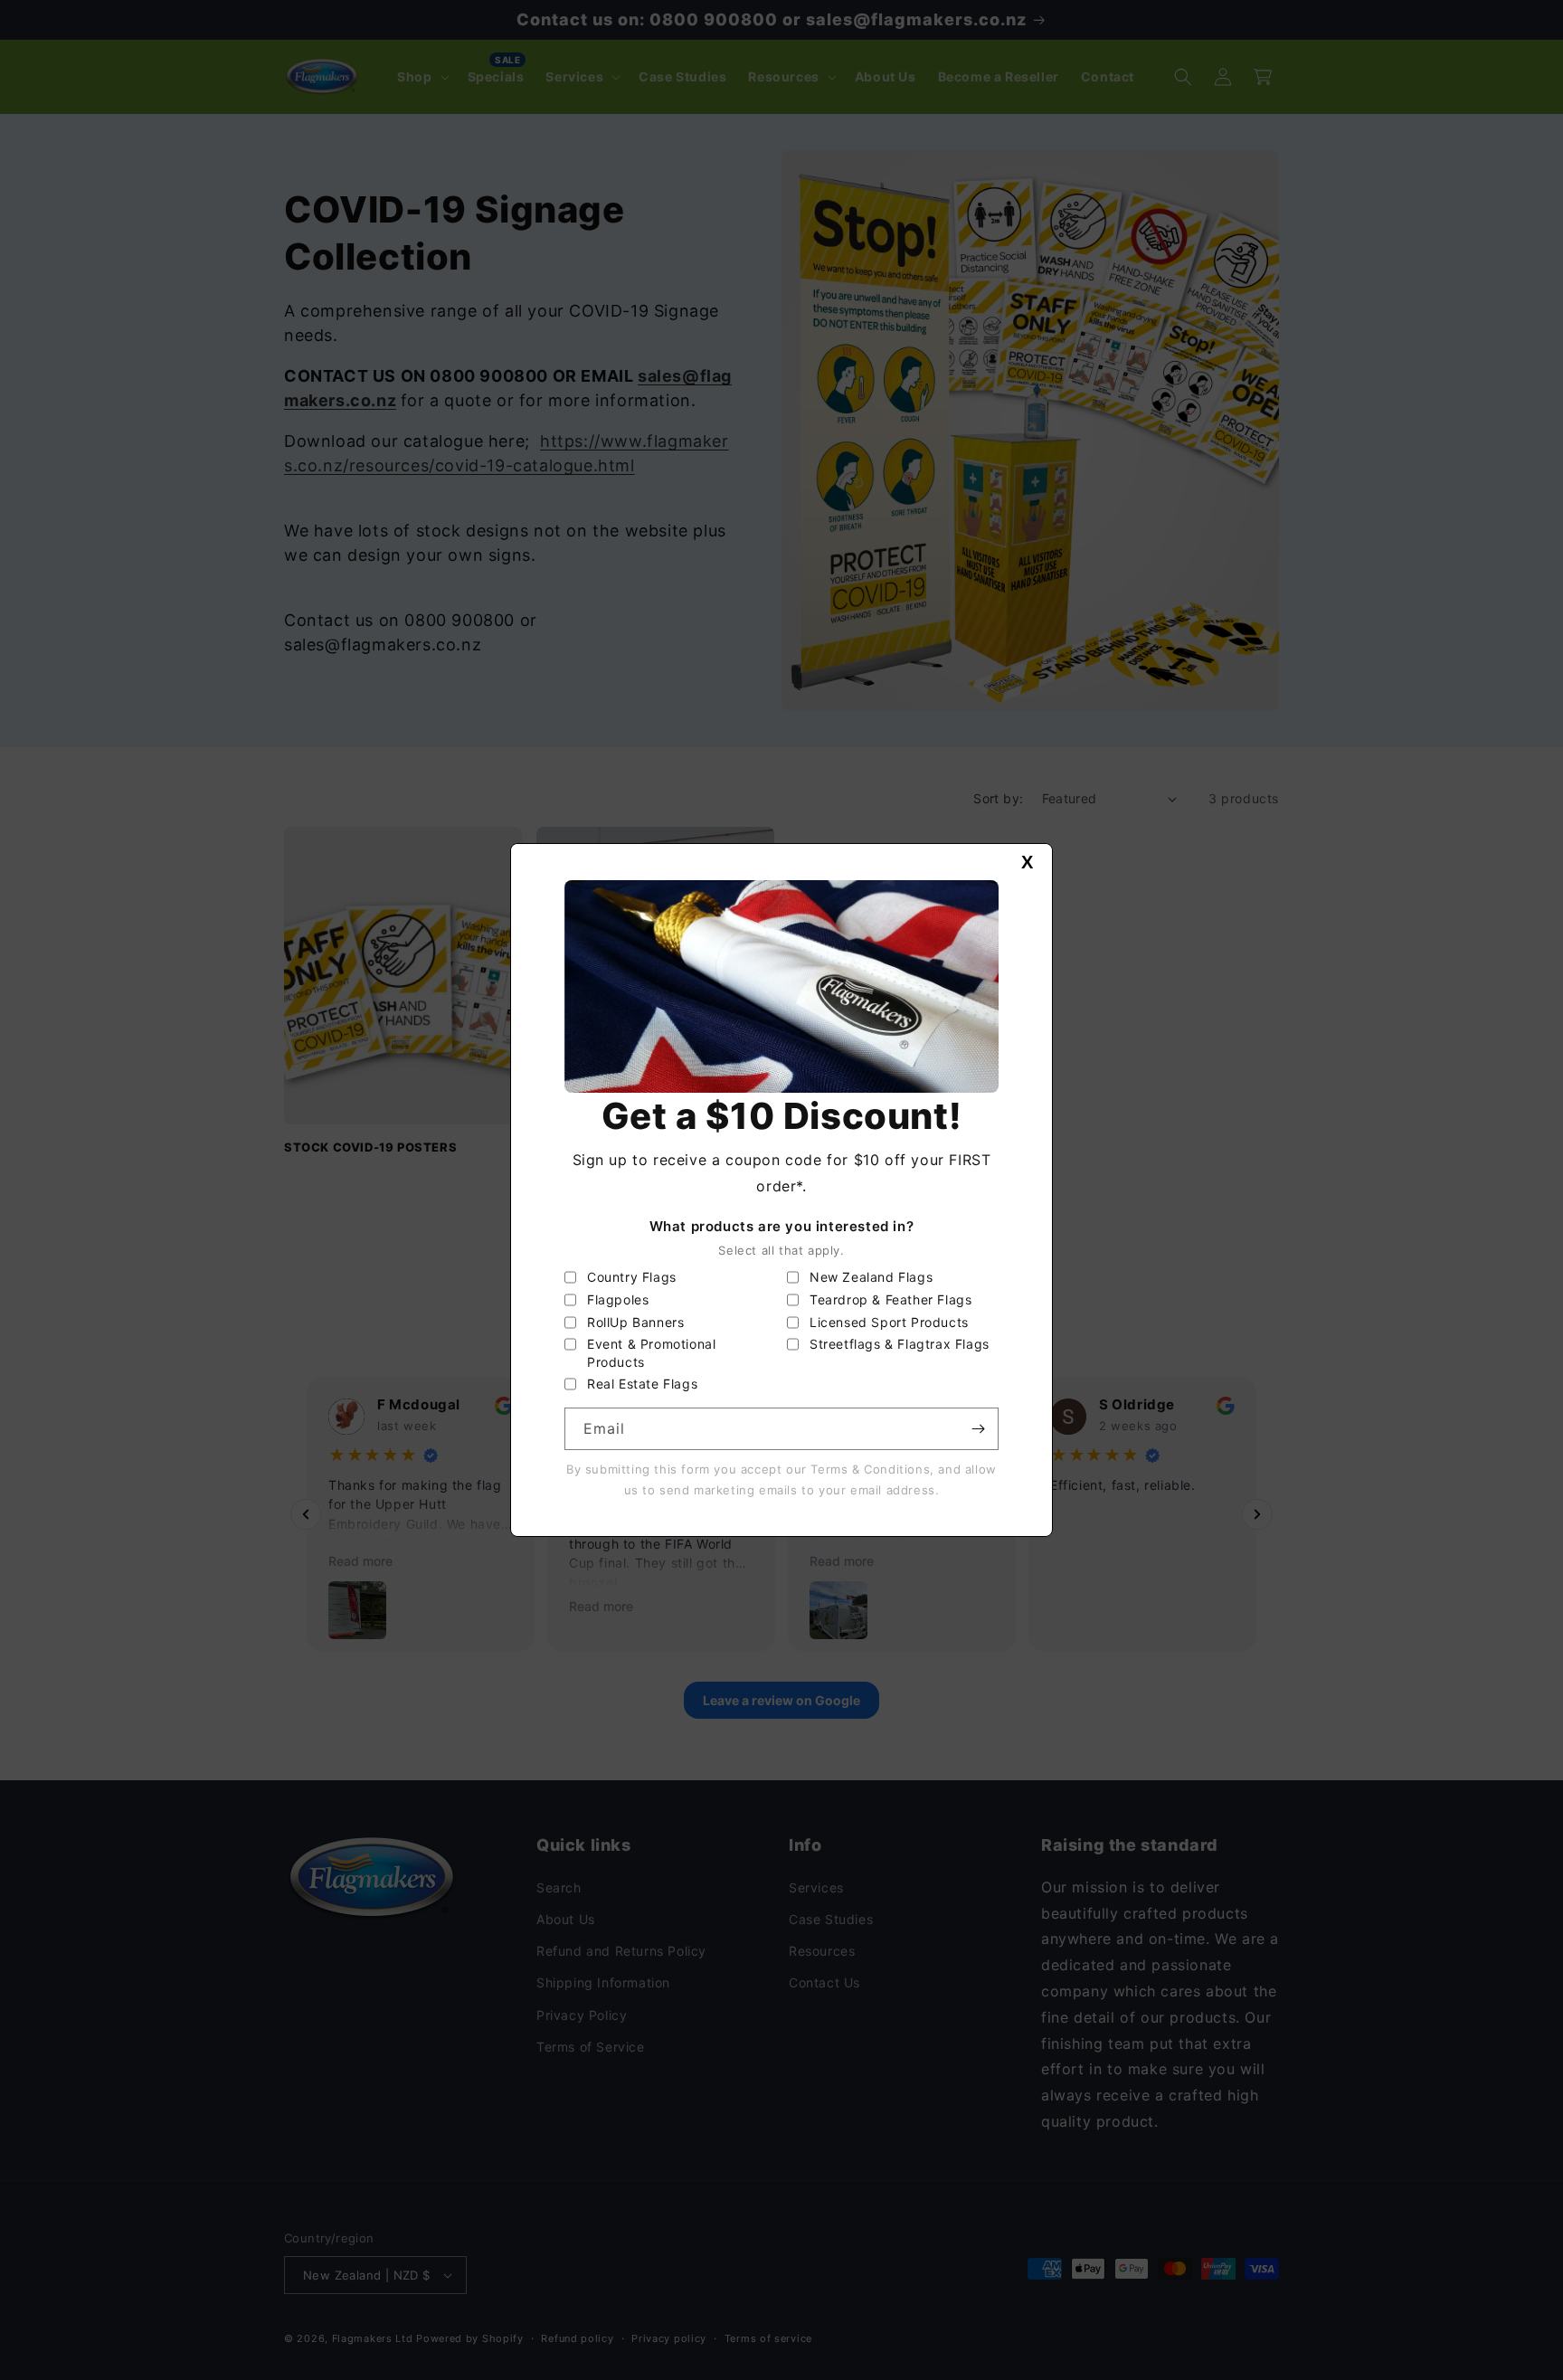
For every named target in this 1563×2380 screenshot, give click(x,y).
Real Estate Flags (642, 1384)
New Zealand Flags (871, 1277)
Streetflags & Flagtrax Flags (900, 1344)
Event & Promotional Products (651, 1353)
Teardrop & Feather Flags (890, 1299)
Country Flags (632, 1277)
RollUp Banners (635, 1322)
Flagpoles (618, 1299)
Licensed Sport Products (889, 1322)
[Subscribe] (978, 1429)
